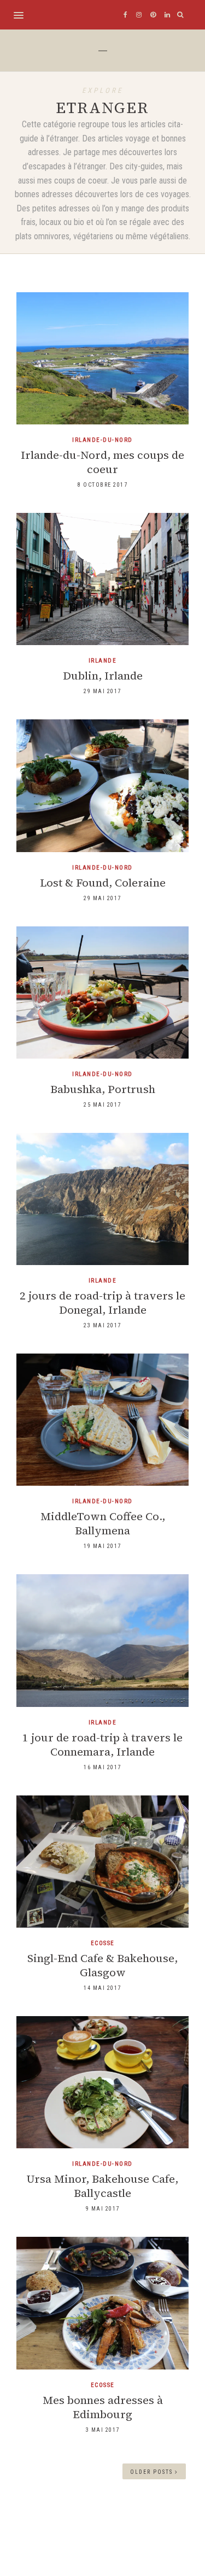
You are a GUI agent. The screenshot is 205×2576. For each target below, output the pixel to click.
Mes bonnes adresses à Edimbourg (103, 2407)
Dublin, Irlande (103, 676)
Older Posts (153, 2472)
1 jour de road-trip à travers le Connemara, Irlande (102, 1745)
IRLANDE (103, 661)
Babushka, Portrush (103, 1089)
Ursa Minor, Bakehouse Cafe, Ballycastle (102, 2186)
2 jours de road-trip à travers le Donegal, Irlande (102, 1303)
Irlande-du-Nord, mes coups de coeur (102, 462)
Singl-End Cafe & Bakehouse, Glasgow (102, 1965)
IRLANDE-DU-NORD (102, 440)
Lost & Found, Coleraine (103, 883)
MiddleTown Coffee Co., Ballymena (103, 1523)
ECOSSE (103, 1943)
